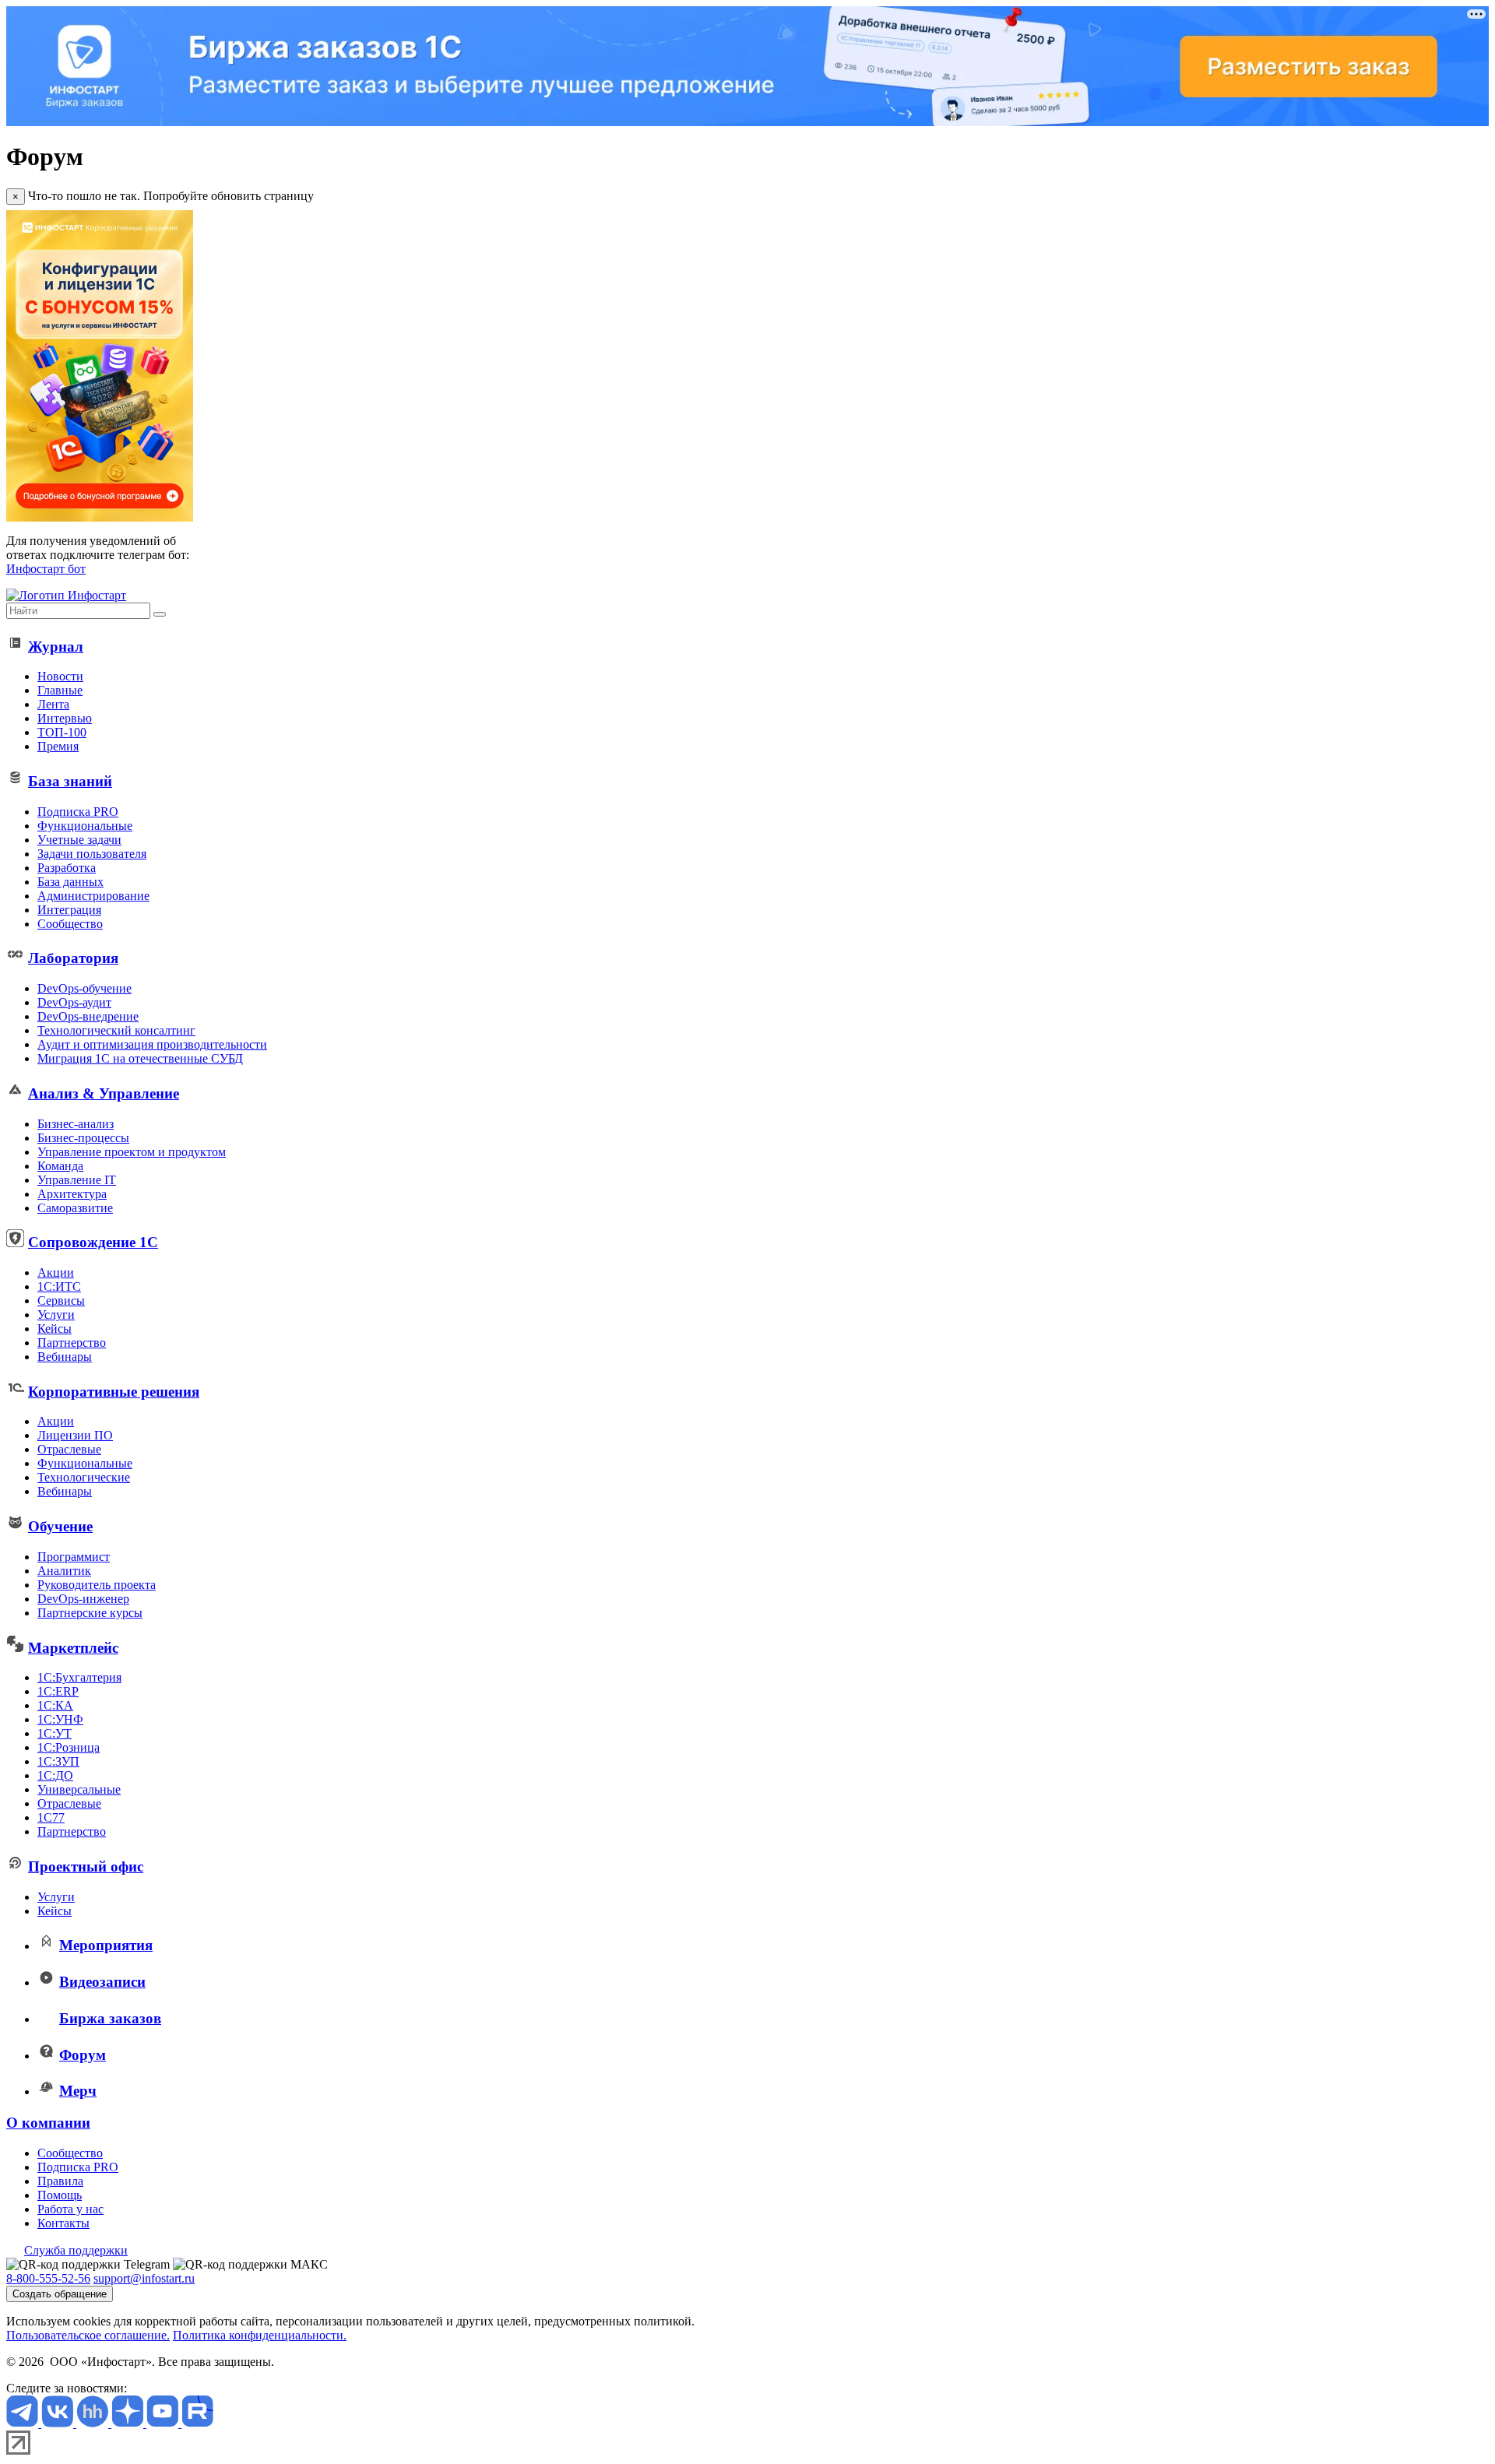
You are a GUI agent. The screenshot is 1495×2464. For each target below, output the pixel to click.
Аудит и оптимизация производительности (152, 1044)
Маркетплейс (73, 1648)
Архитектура (72, 1194)
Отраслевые (69, 1449)
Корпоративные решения (114, 1392)
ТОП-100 (62, 732)
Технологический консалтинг (116, 1030)
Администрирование (93, 896)
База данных (70, 882)
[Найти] (160, 614)
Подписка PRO (78, 812)
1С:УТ (55, 1733)
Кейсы (55, 1329)
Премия (58, 746)
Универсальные (79, 1789)
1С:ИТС (59, 1286)
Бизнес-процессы (83, 1138)
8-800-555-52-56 (48, 2278)
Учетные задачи (79, 840)
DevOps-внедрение (88, 1016)
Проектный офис (86, 1866)
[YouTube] (164, 2423)
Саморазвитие (75, 1208)
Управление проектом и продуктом (132, 1152)
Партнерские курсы (90, 1613)
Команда (60, 1166)
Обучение (60, 1526)
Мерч (78, 2091)
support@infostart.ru (144, 2278)
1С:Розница (69, 1747)
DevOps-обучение (84, 988)
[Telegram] (24, 2423)
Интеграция (69, 910)
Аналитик (64, 1571)
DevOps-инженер (83, 1599)
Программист (74, 1557)
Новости (60, 676)
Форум (83, 2055)
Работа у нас (70, 2209)
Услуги (56, 1315)
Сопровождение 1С (93, 1242)
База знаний (70, 781)
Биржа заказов (110, 2018)
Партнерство (72, 1343)
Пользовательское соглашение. (88, 2335)
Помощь (60, 2195)
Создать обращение (60, 2294)
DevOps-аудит (74, 1002)
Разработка (67, 868)
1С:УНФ (60, 1719)
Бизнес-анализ (76, 1124)
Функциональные (85, 826)
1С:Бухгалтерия (79, 1677)
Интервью (65, 718)
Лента (53, 704)
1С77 (51, 1817)
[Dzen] (129, 2423)
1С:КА (55, 1705)
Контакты (63, 2223)
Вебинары (65, 1357)
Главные (60, 690)
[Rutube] (197, 2423)
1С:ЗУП (58, 1761)
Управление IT (77, 1180)
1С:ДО (55, 1775)
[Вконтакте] (59, 2423)
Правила (60, 2181)
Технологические (84, 1477)
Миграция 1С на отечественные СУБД (140, 1058)
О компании (48, 2123)
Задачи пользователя (92, 854)
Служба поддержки (76, 2250)
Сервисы (61, 1301)
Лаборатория (73, 958)
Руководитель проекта (97, 1585)
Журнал (56, 647)
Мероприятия (106, 1945)
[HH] (94, 2423)
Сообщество (70, 924)
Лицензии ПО (75, 1435)
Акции (56, 1272)
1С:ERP (58, 1691)
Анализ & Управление (104, 1093)
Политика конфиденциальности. (260, 2335)
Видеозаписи (102, 1982)
